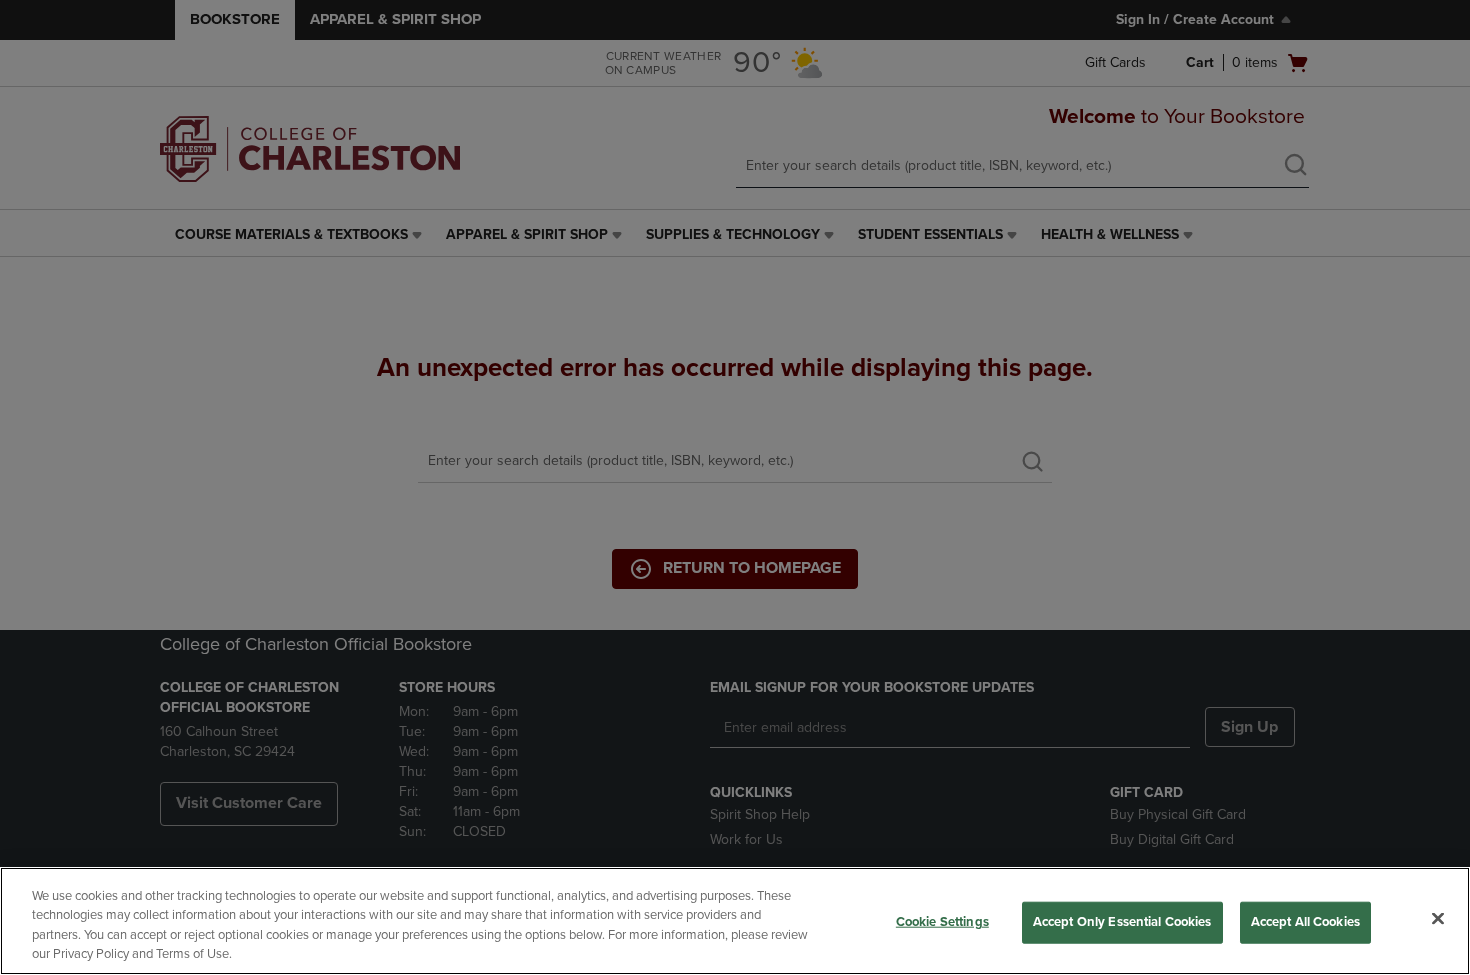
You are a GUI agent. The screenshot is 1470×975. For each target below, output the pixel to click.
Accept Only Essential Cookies (1122, 922)
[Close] (1438, 918)
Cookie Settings (942, 922)
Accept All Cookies (1305, 922)
